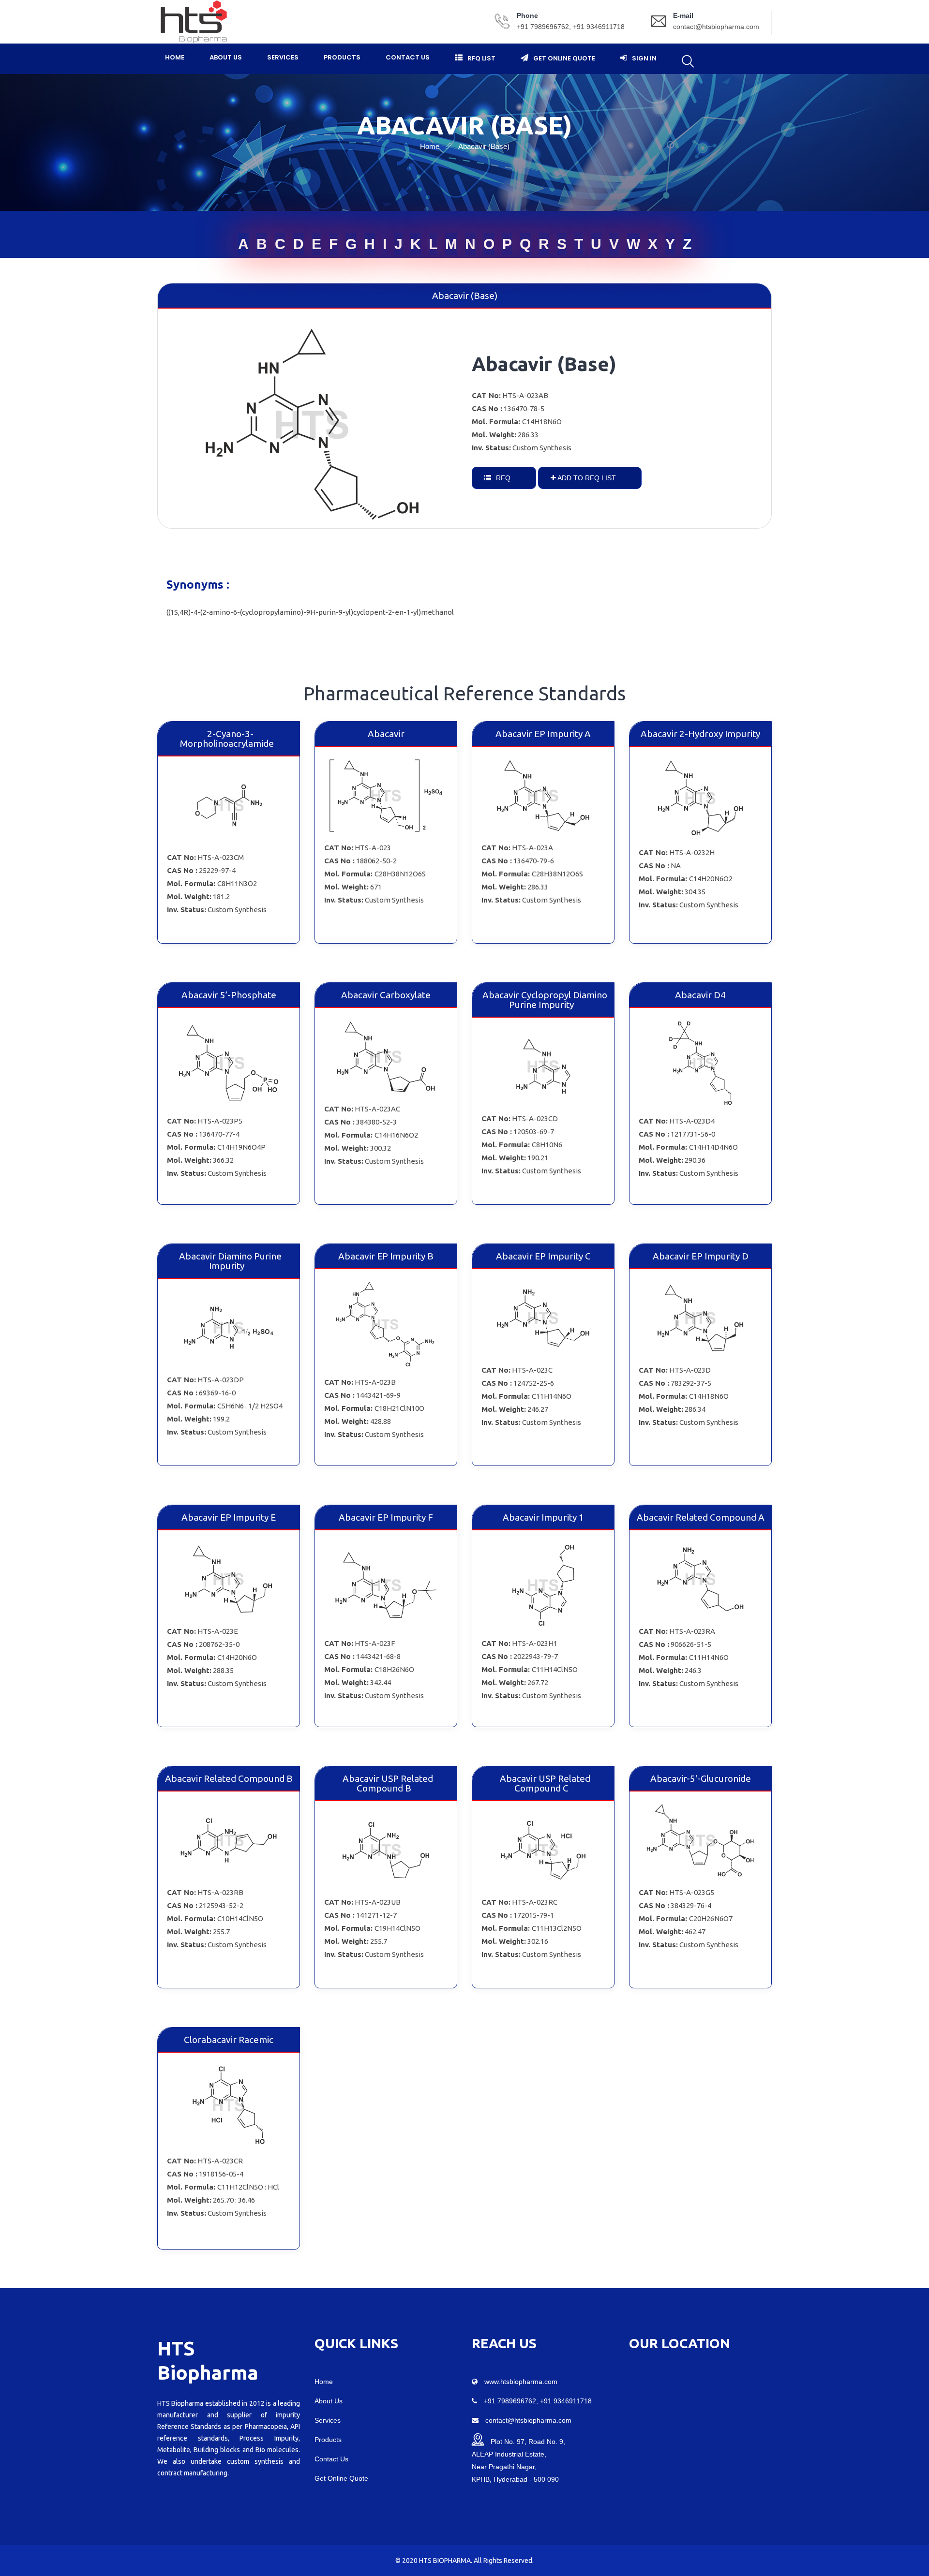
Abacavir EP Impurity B (386, 1256)
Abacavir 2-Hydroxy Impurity (700, 734)
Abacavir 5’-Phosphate (229, 995)
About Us (226, 57)
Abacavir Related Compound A (701, 1517)
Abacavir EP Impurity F (386, 1517)
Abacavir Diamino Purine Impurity (230, 1261)
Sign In (644, 58)
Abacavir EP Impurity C (543, 1256)
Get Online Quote (564, 58)
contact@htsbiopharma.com (716, 27)
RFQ (502, 478)
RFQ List (481, 58)
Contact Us (408, 57)
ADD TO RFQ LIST (586, 478)
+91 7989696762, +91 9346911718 (571, 27)
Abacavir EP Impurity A (543, 734)
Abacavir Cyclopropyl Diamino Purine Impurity (545, 1000)
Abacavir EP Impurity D (701, 1256)
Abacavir (386, 734)
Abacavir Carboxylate (386, 995)
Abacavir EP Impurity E (229, 1517)
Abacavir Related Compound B (229, 1778)
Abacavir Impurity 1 (543, 1517)
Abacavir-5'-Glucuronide (701, 1778)
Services (283, 57)
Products (342, 57)
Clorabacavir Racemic (229, 2040)
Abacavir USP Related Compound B (388, 1783)
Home (175, 57)
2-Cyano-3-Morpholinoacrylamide (227, 739)
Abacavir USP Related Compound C (545, 1783)
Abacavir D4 (700, 995)
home (430, 146)
